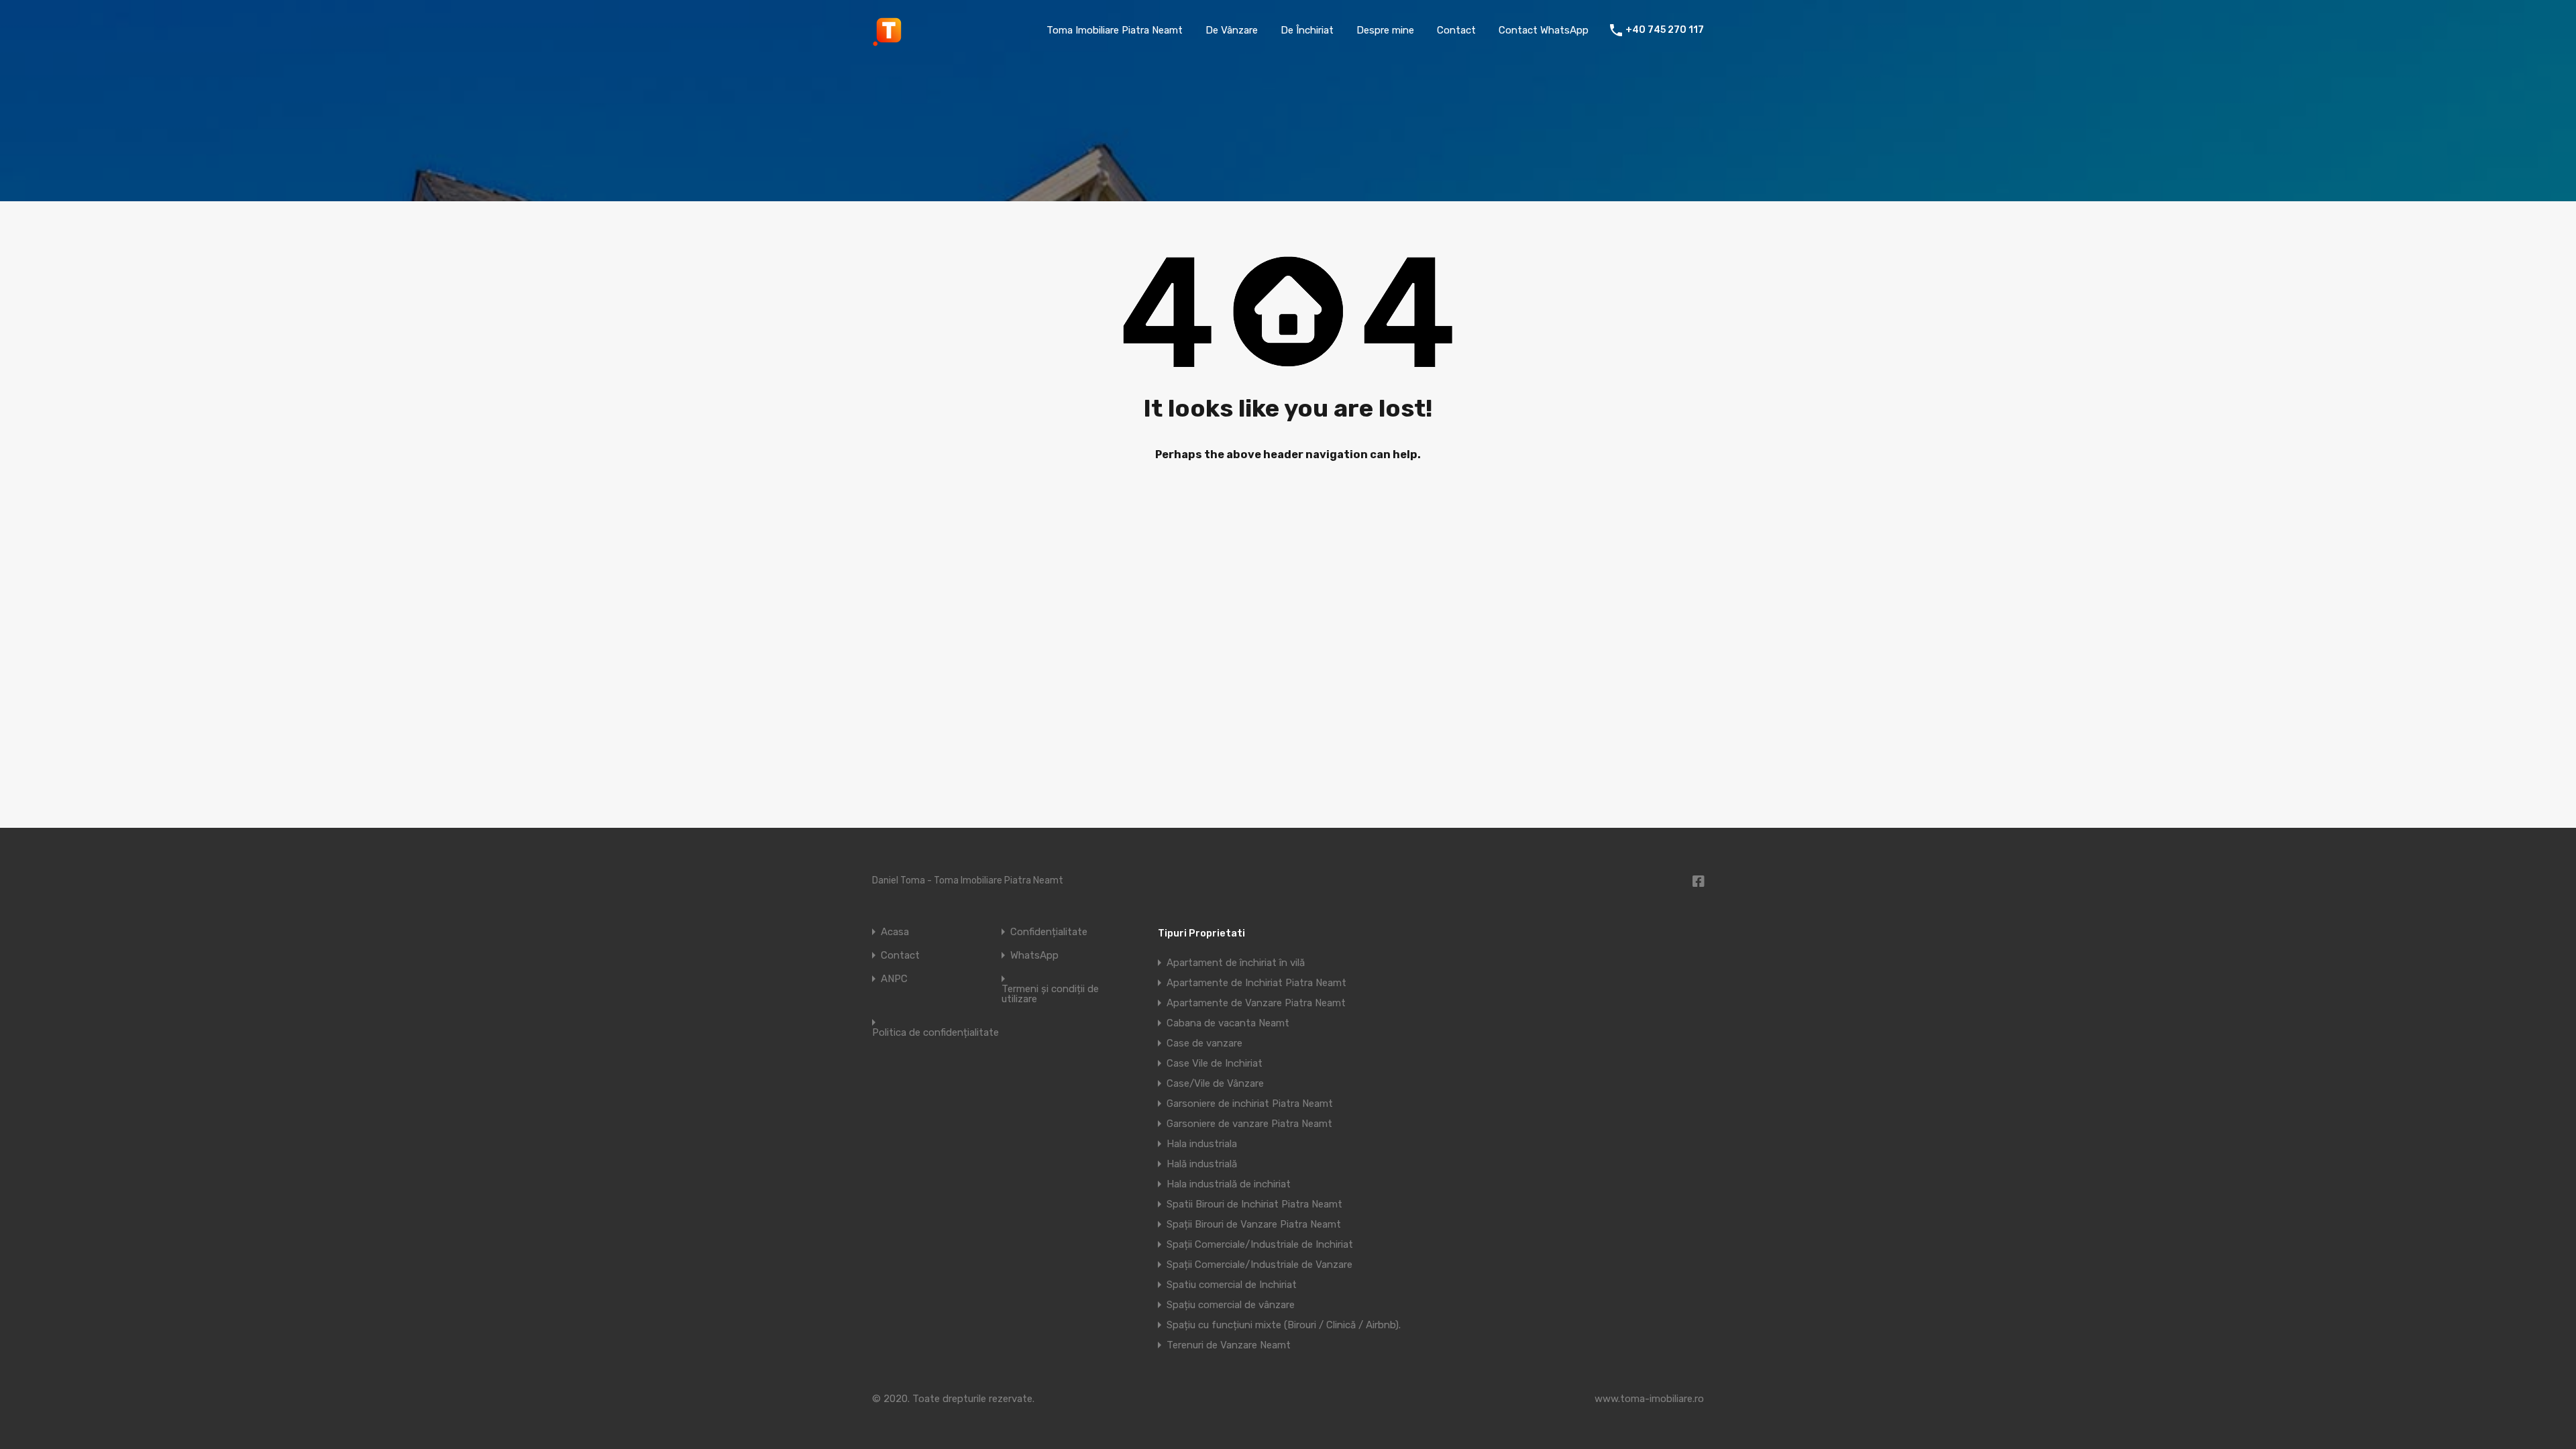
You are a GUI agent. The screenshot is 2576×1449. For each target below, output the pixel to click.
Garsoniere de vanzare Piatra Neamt (1249, 1124)
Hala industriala (1202, 1144)
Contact (1456, 30)
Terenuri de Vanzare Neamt (1229, 1345)
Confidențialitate (1049, 932)
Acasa (895, 932)
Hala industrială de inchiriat (1229, 1184)
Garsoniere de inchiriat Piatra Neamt (1250, 1104)
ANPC (894, 979)
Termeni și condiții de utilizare (1050, 994)
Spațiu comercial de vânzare (1231, 1305)
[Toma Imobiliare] (889, 41)
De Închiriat (1307, 30)
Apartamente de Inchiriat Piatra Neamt (1256, 983)
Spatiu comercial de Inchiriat (1232, 1285)
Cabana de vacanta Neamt (1228, 1023)
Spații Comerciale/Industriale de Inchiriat (1260, 1244)
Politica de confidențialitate (935, 1033)
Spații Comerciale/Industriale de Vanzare (1259, 1265)
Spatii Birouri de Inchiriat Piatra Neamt (1254, 1204)
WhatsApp (1034, 956)
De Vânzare (1232, 30)
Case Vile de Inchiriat (1215, 1063)
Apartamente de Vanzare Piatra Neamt (1256, 1003)
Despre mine (1385, 30)
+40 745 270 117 (1665, 30)
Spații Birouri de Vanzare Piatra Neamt (1254, 1224)
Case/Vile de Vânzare (1215, 1083)
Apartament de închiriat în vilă (1236, 963)
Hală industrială (1202, 1164)
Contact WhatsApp (1544, 30)
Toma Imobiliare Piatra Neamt (1115, 30)
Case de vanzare (1204, 1043)
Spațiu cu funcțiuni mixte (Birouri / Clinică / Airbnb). (1284, 1325)
